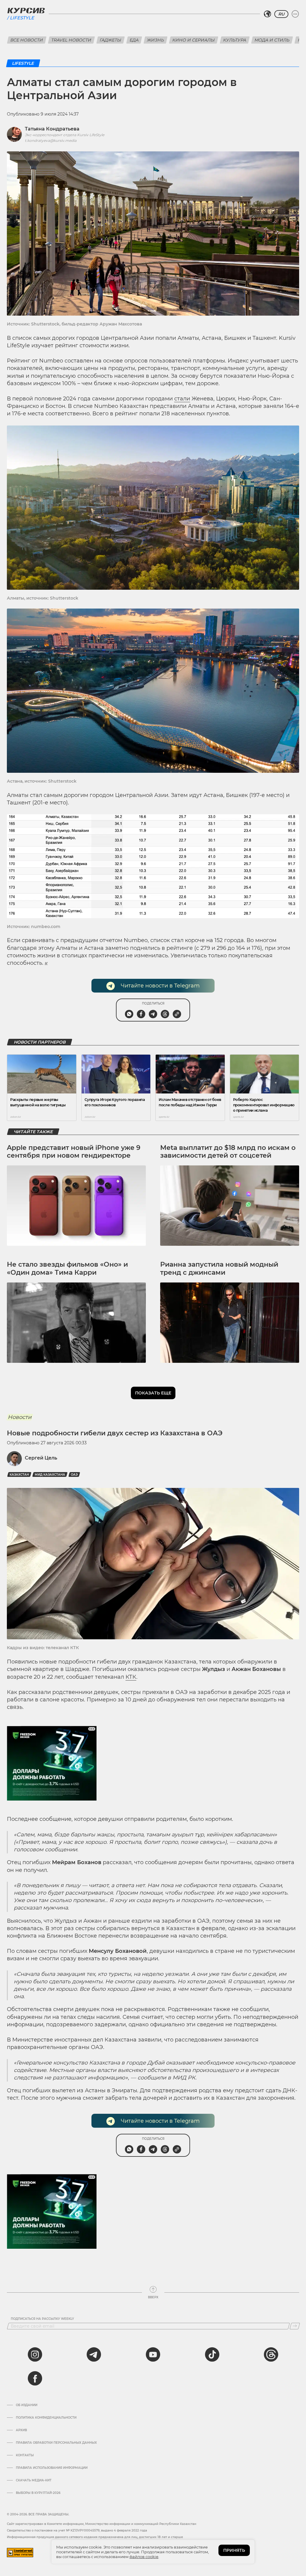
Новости (20, 1417)
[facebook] (35, 2378)
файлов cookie (144, 2557)
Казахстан (19, 1475)
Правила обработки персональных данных (56, 2443)
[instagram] (35, 2354)
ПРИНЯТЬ (234, 2550)
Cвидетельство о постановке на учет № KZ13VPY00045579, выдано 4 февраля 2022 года (77, 2530)
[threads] (271, 2354)
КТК (131, 1677)
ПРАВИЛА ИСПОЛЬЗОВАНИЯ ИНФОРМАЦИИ (52, 2468)
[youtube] (153, 2354)
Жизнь (156, 40)
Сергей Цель (41, 1458)
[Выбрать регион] (267, 14)
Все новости (27, 40)
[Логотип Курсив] (26, 10)
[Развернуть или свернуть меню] (295, 14)
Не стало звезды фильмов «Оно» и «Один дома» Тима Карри (67, 1268)
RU (281, 14)
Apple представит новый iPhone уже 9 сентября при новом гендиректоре (74, 1152)
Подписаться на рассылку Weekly (42, 2319)
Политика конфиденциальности (46, 2418)
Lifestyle (22, 18)
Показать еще (153, 1393)
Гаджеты (111, 40)
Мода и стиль (272, 40)
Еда (134, 40)
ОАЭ (74, 1475)
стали (182, 399)
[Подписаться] (295, 2326)
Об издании (27, 2405)
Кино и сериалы (194, 40)
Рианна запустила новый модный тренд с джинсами (219, 1268)
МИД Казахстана (50, 1475)
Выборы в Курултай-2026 (38, 2493)
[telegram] (94, 2354)
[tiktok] (212, 2354)
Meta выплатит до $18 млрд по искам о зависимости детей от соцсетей (228, 1152)
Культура (235, 40)
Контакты (25, 2455)
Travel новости (71, 40)
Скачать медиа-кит (34, 2480)
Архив (21, 2430)
